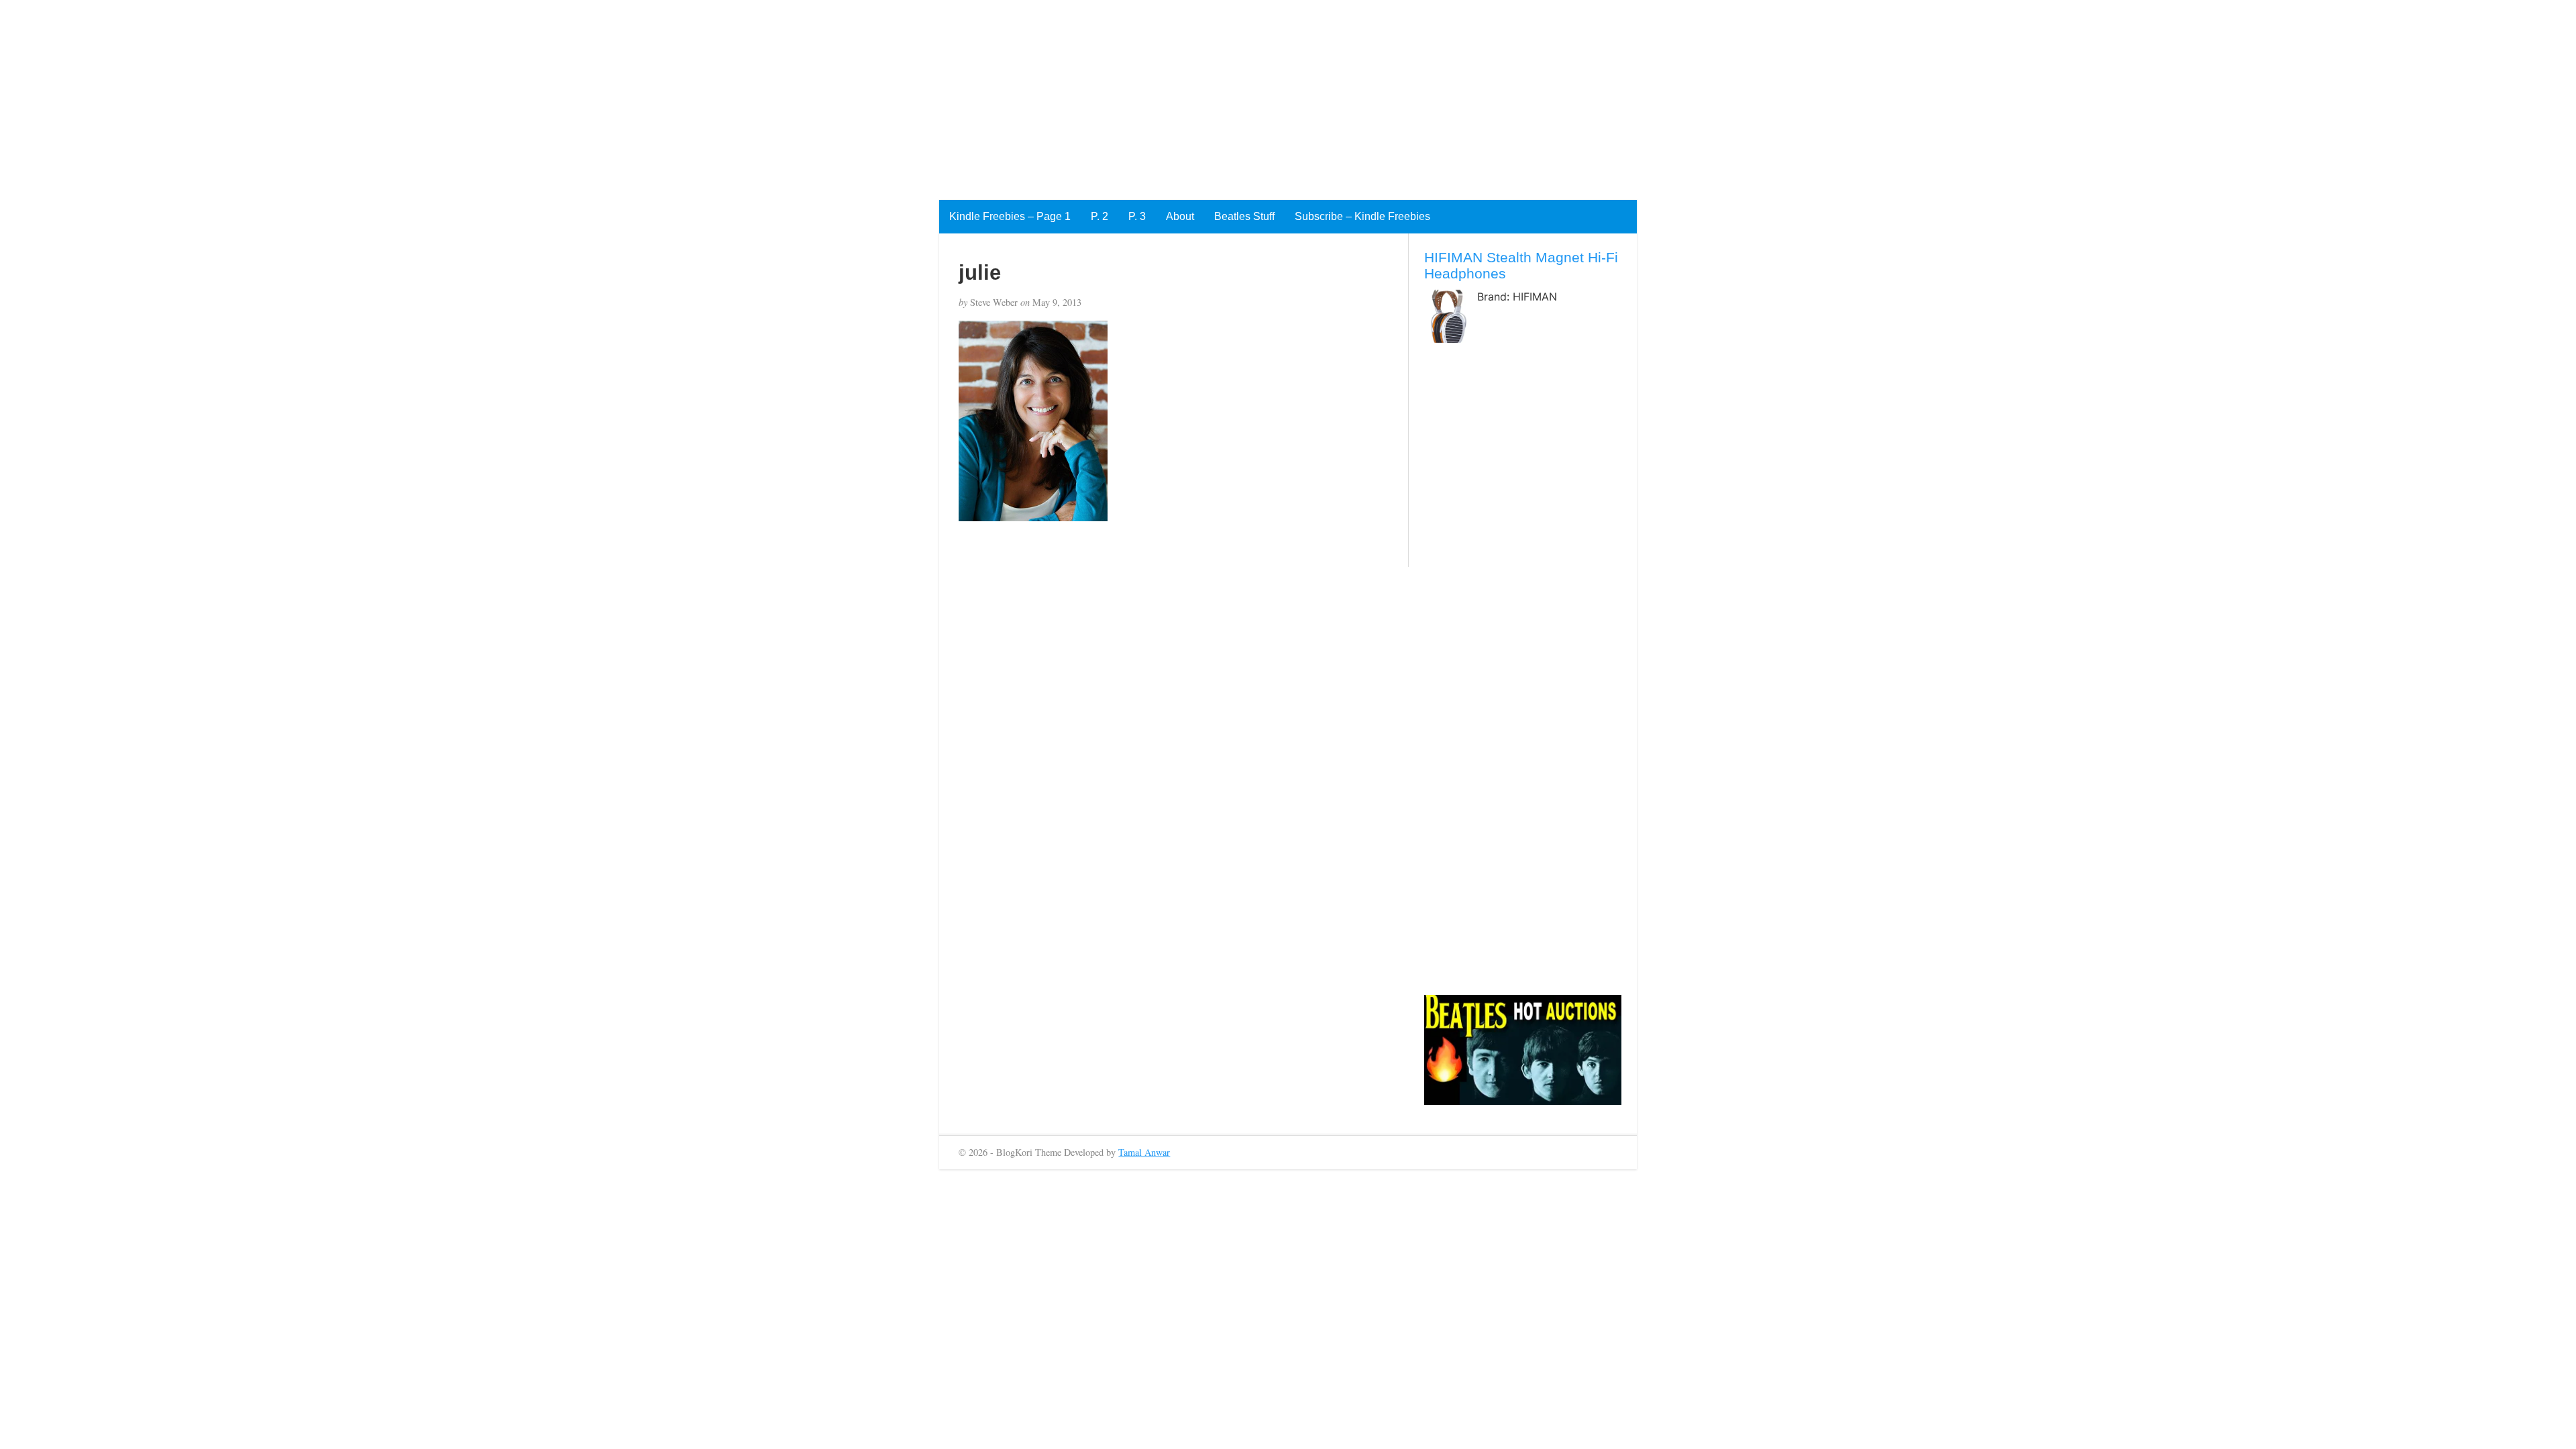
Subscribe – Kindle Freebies (1362, 216)
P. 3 (1137, 216)
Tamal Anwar (1144, 1152)
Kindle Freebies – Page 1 (1010, 216)
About (1180, 216)
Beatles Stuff (1244, 216)
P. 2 (1099, 216)
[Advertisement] (402, 94)
